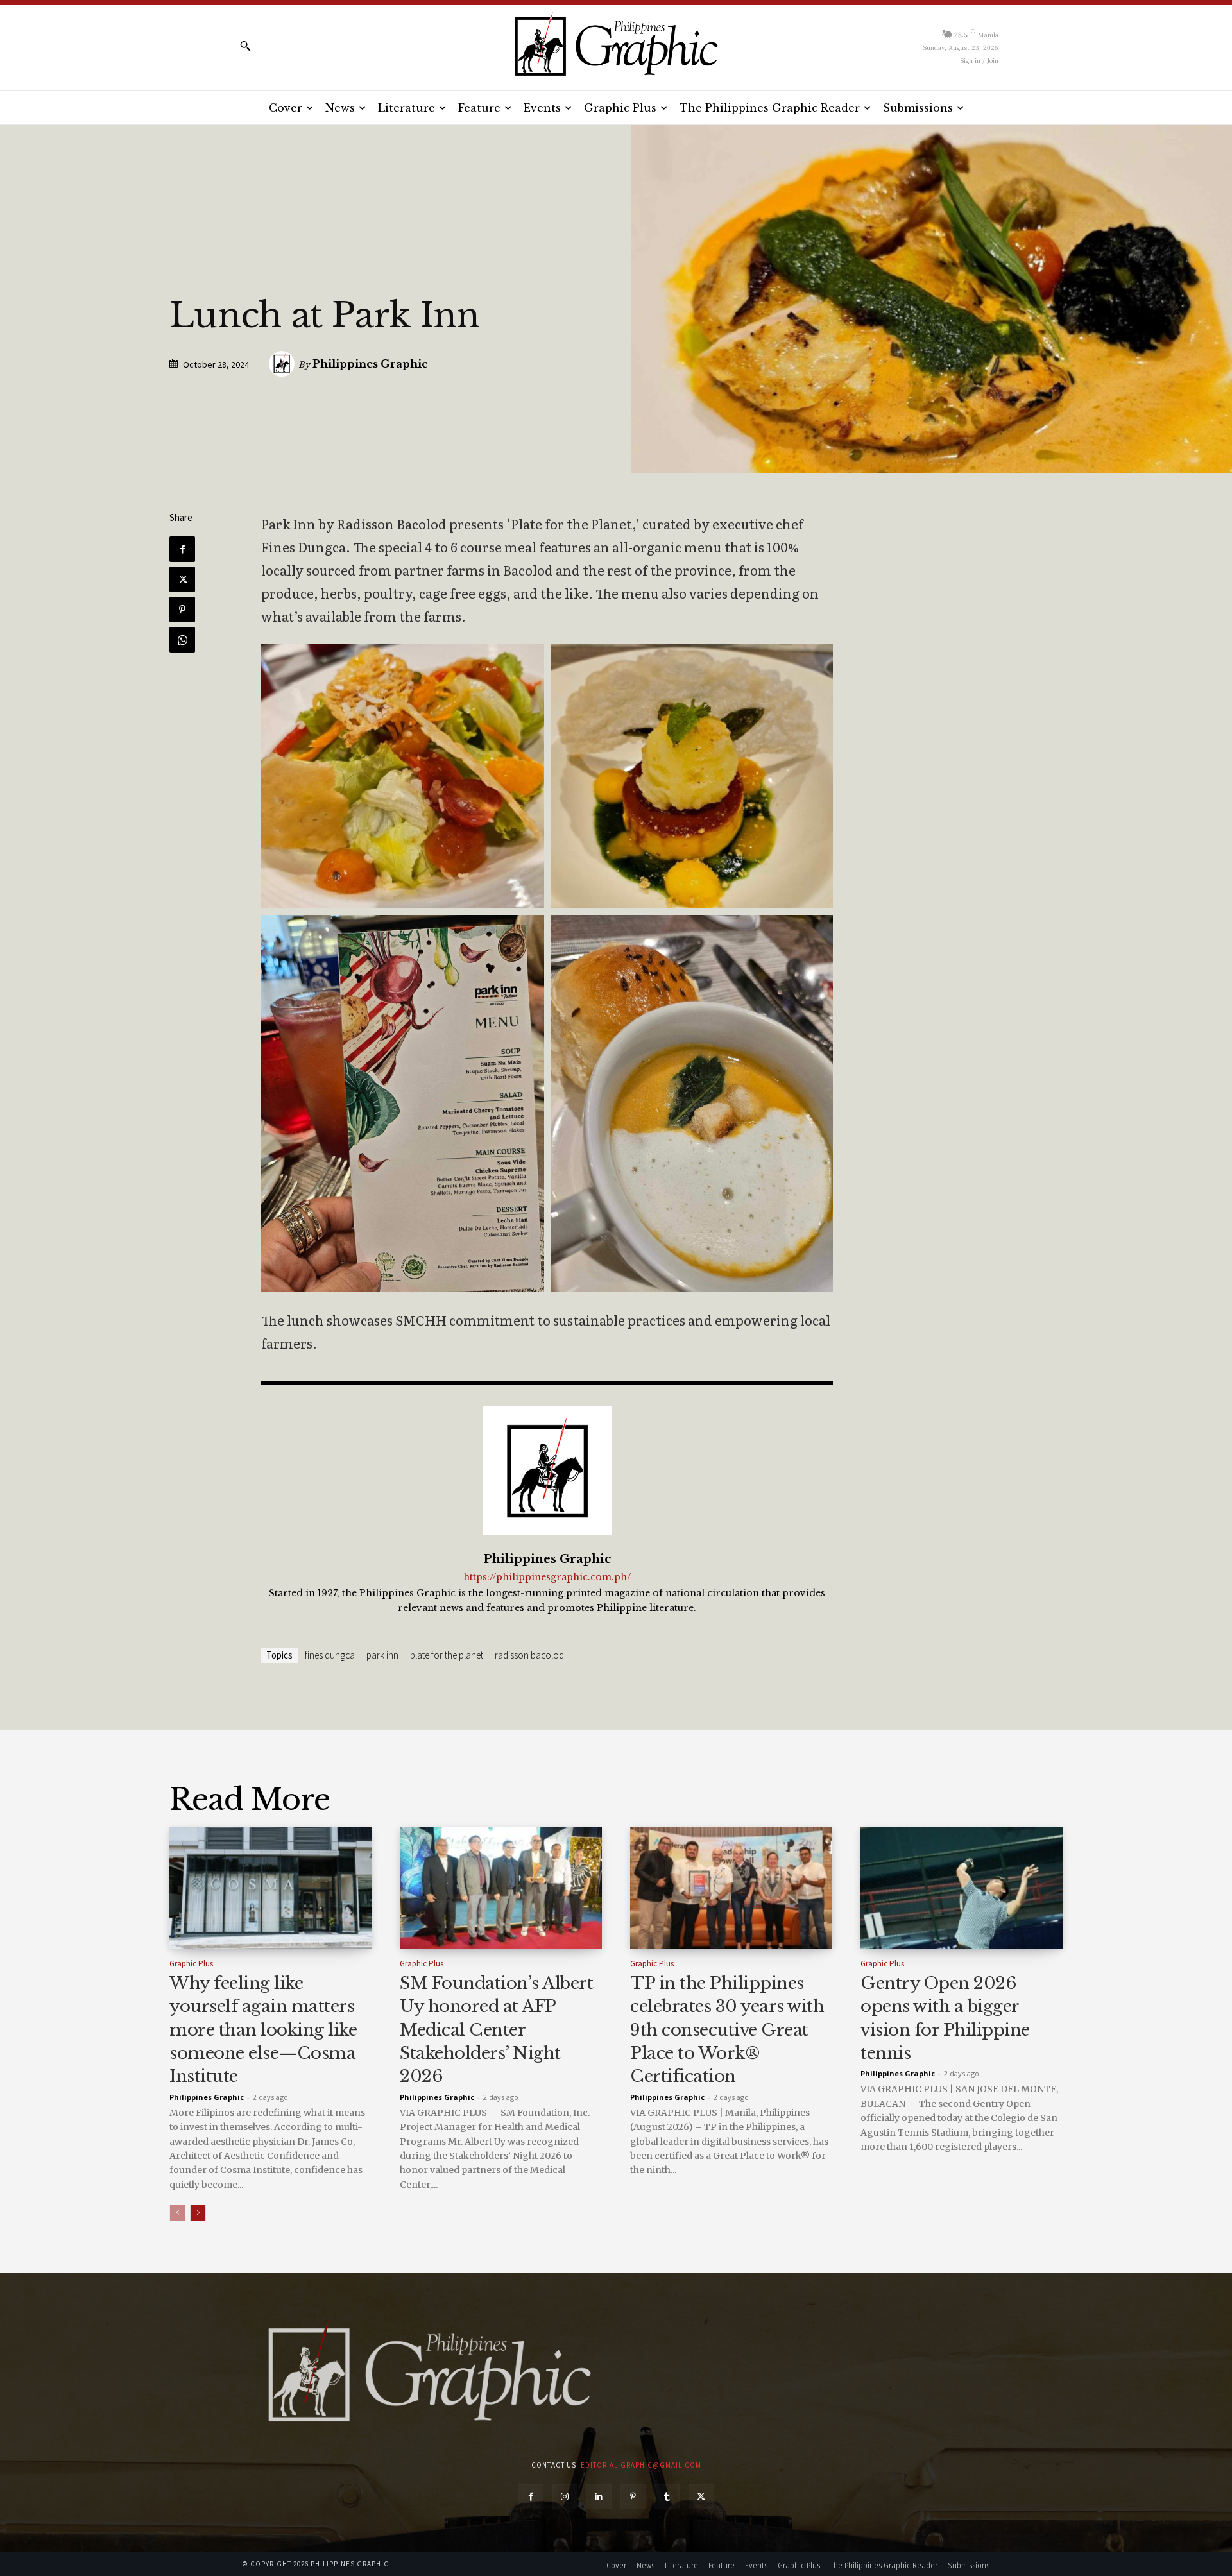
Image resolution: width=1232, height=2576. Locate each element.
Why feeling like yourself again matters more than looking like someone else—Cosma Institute (263, 2030)
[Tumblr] (667, 2497)
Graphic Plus (191, 1964)
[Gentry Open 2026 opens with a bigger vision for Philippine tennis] (962, 1888)
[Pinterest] (182, 610)
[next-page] (198, 2213)
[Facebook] (182, 549)
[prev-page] (177, 2213)
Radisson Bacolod (529, 1655)
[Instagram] (565, 2497)
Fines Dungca (330, 1655)
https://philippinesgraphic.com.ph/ (547, 1577)
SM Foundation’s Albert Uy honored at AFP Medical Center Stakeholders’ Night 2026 (496, 2030)
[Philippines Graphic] (616, 45)
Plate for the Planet (447, 1655)
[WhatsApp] (182, 640)
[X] (182, 579)
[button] (245, 46)
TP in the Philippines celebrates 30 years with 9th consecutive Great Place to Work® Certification (727, 2030)
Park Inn (382, 1655)
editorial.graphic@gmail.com (641, 2465)
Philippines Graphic (370, 364)
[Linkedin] (599, 2497)
